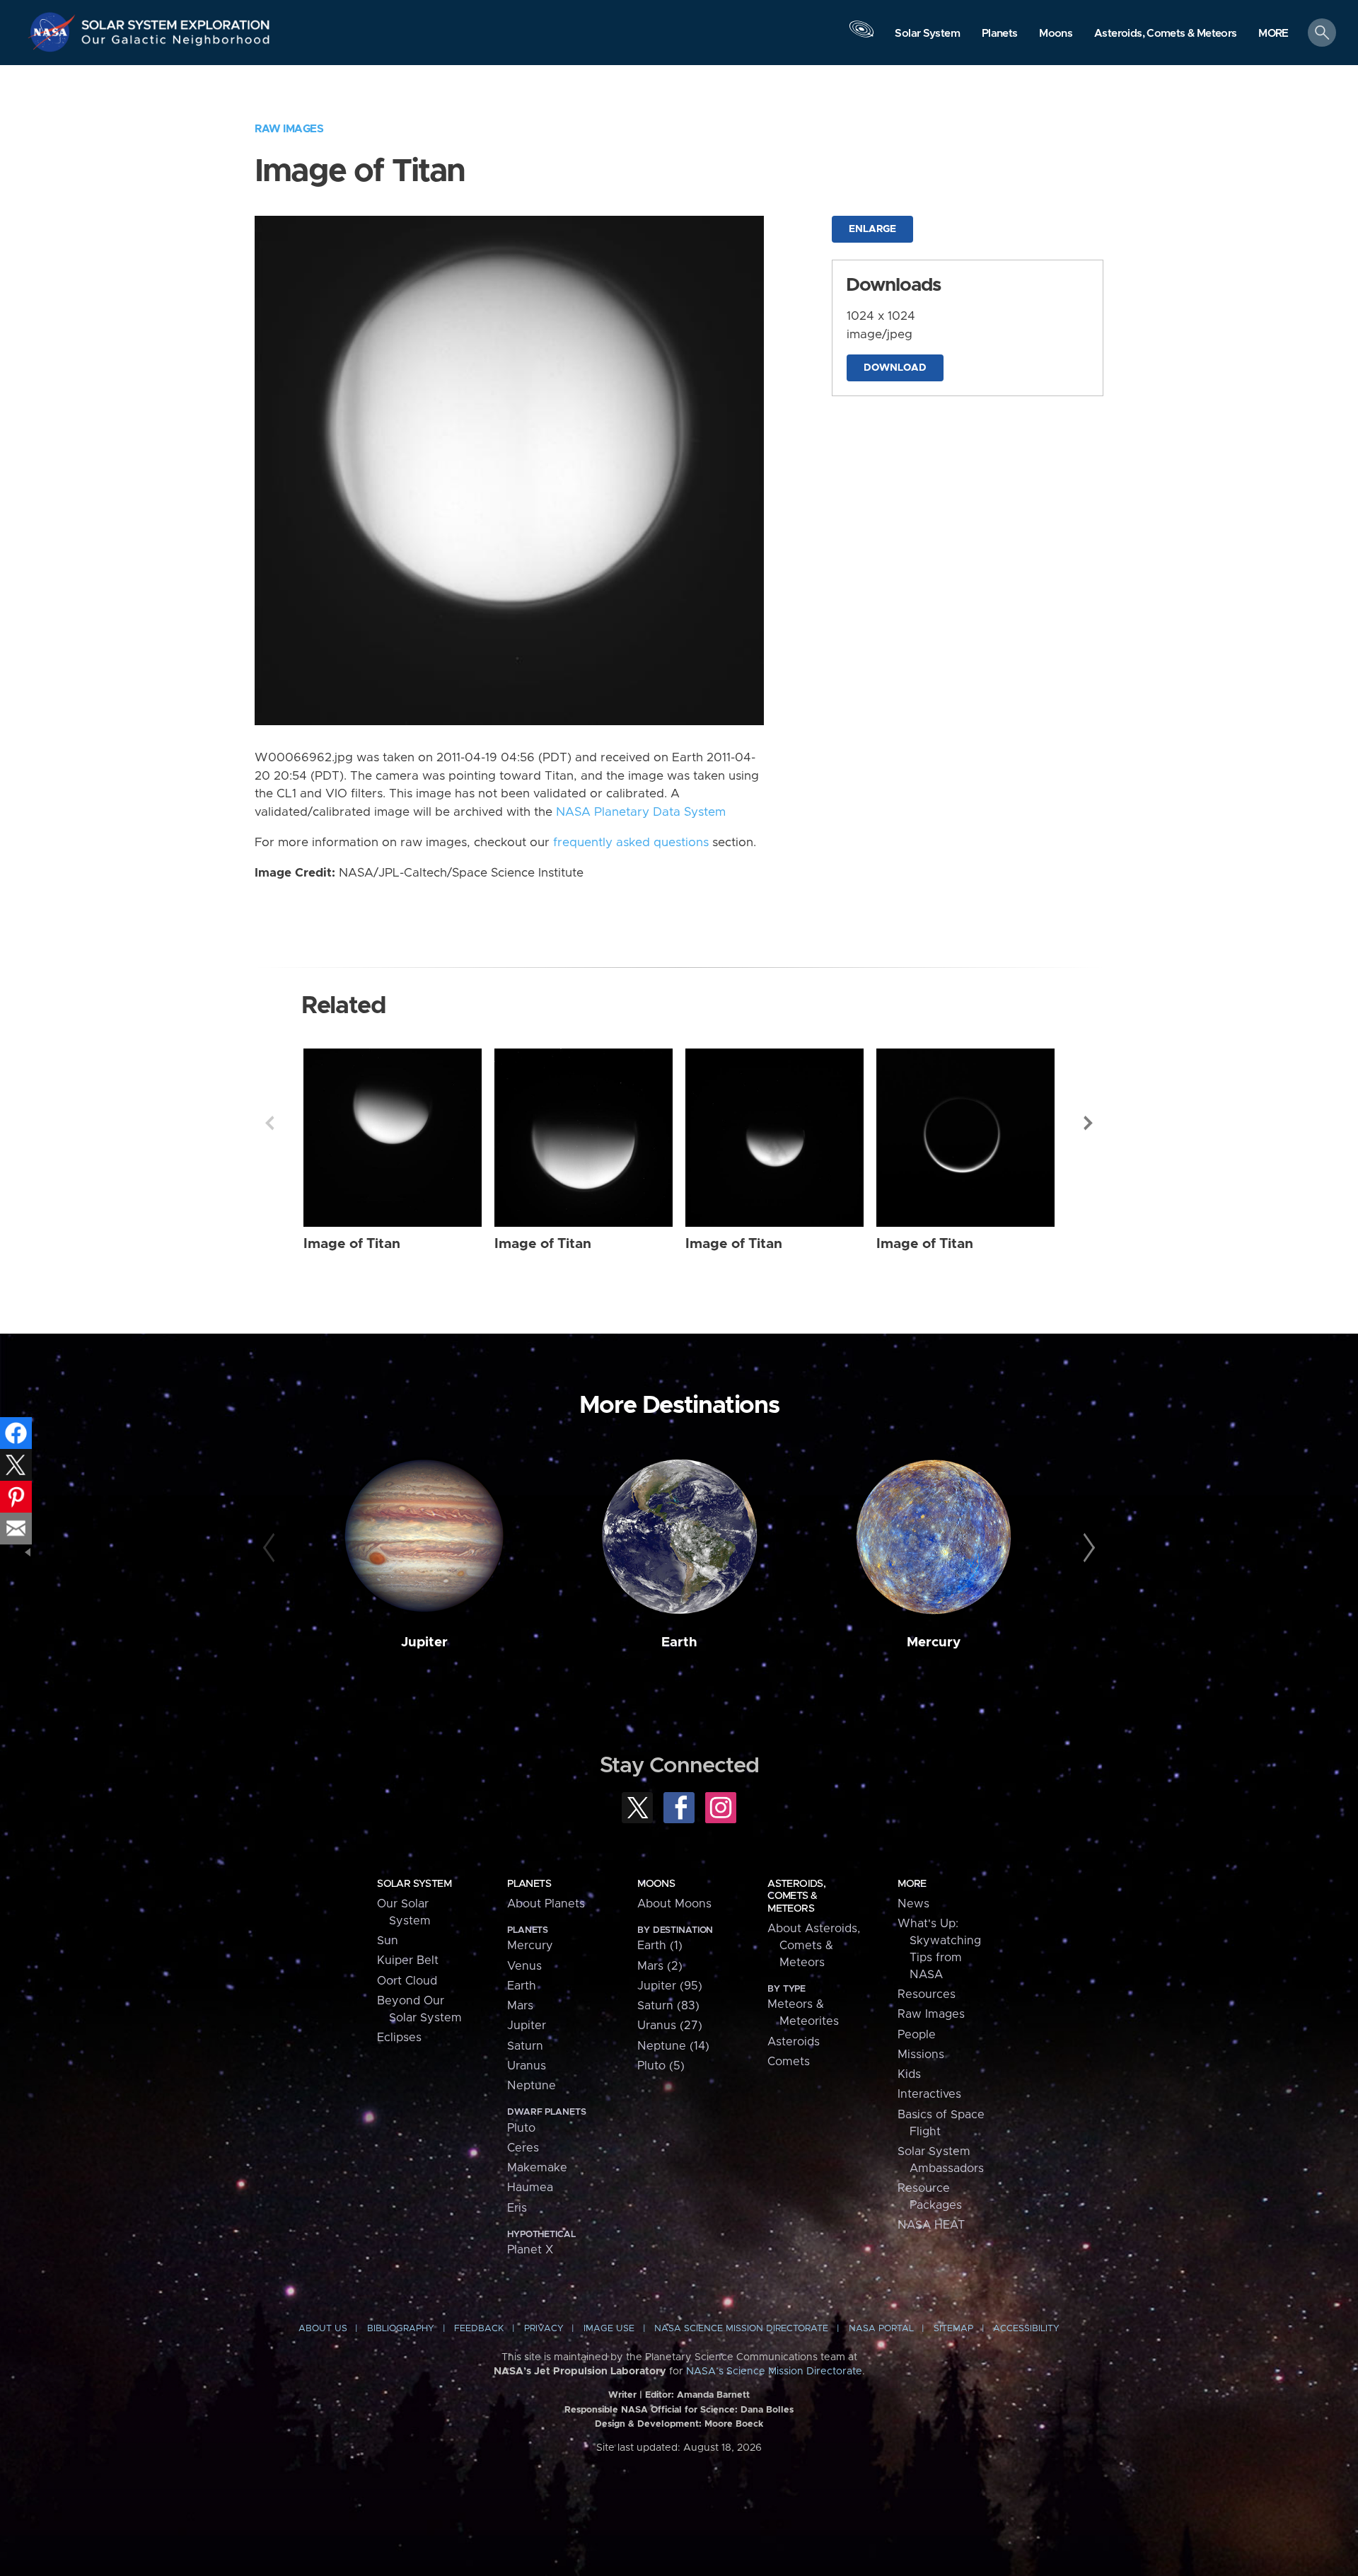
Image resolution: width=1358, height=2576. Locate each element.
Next (1089, 1123)
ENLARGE (872, 229)
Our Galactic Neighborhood (176, 43)
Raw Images (289, 129)
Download (895, 368)
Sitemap (953, 2329)
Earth (679, 1642)
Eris (517, 2208)
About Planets (546, 1904)
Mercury (934, 1642)
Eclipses (399, 2038)
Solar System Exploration (176, 21)
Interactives (929, 2094)
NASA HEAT (931, 2225)
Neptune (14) (673, 2046)
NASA (54, 32)
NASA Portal (881, 2329)
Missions (921, 2055)
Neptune (532, 2086)
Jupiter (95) (670, 1986)
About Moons (674, 1904)
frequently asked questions (631, 843)
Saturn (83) (668, 2006)
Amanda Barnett (713, 2395)
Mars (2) (660, 1966)
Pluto (521, 2128)
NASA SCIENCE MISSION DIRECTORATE (741, 2329)
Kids (909, 2074)
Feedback (479, 2329)
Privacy (544, 2329)
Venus (524, 1966)
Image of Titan (352, 1244)
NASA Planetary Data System (641, 812)
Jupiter (424, 1642)
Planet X (530, 2250)
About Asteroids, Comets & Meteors (814, 1946)
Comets (789, 2062)
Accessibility (1026, 2329)
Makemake (537, 2168)
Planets (529, 1884)
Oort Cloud (407, 1981)
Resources (927, 1994)
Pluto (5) (661, 2066)
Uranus (527, 2066)
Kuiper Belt (408, 1960)
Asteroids (794, 2042)
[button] (1273, 34)
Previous (269, 1123)
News (913, 1904)
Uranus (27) (670, 2026)
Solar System (414, 1884)
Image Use (609, 2329)
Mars (520, 2006)
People (917, 2035)
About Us (323, 2329)
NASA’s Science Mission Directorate (774, 2372)
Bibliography (401, 2329)
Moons (656, 1884)
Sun (388, 1941)
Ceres (523, 2148)
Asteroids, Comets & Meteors (796, 1896)
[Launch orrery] (861, 36)
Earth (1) (660, 1946)
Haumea (530, 2188)
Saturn (525, 2046)
